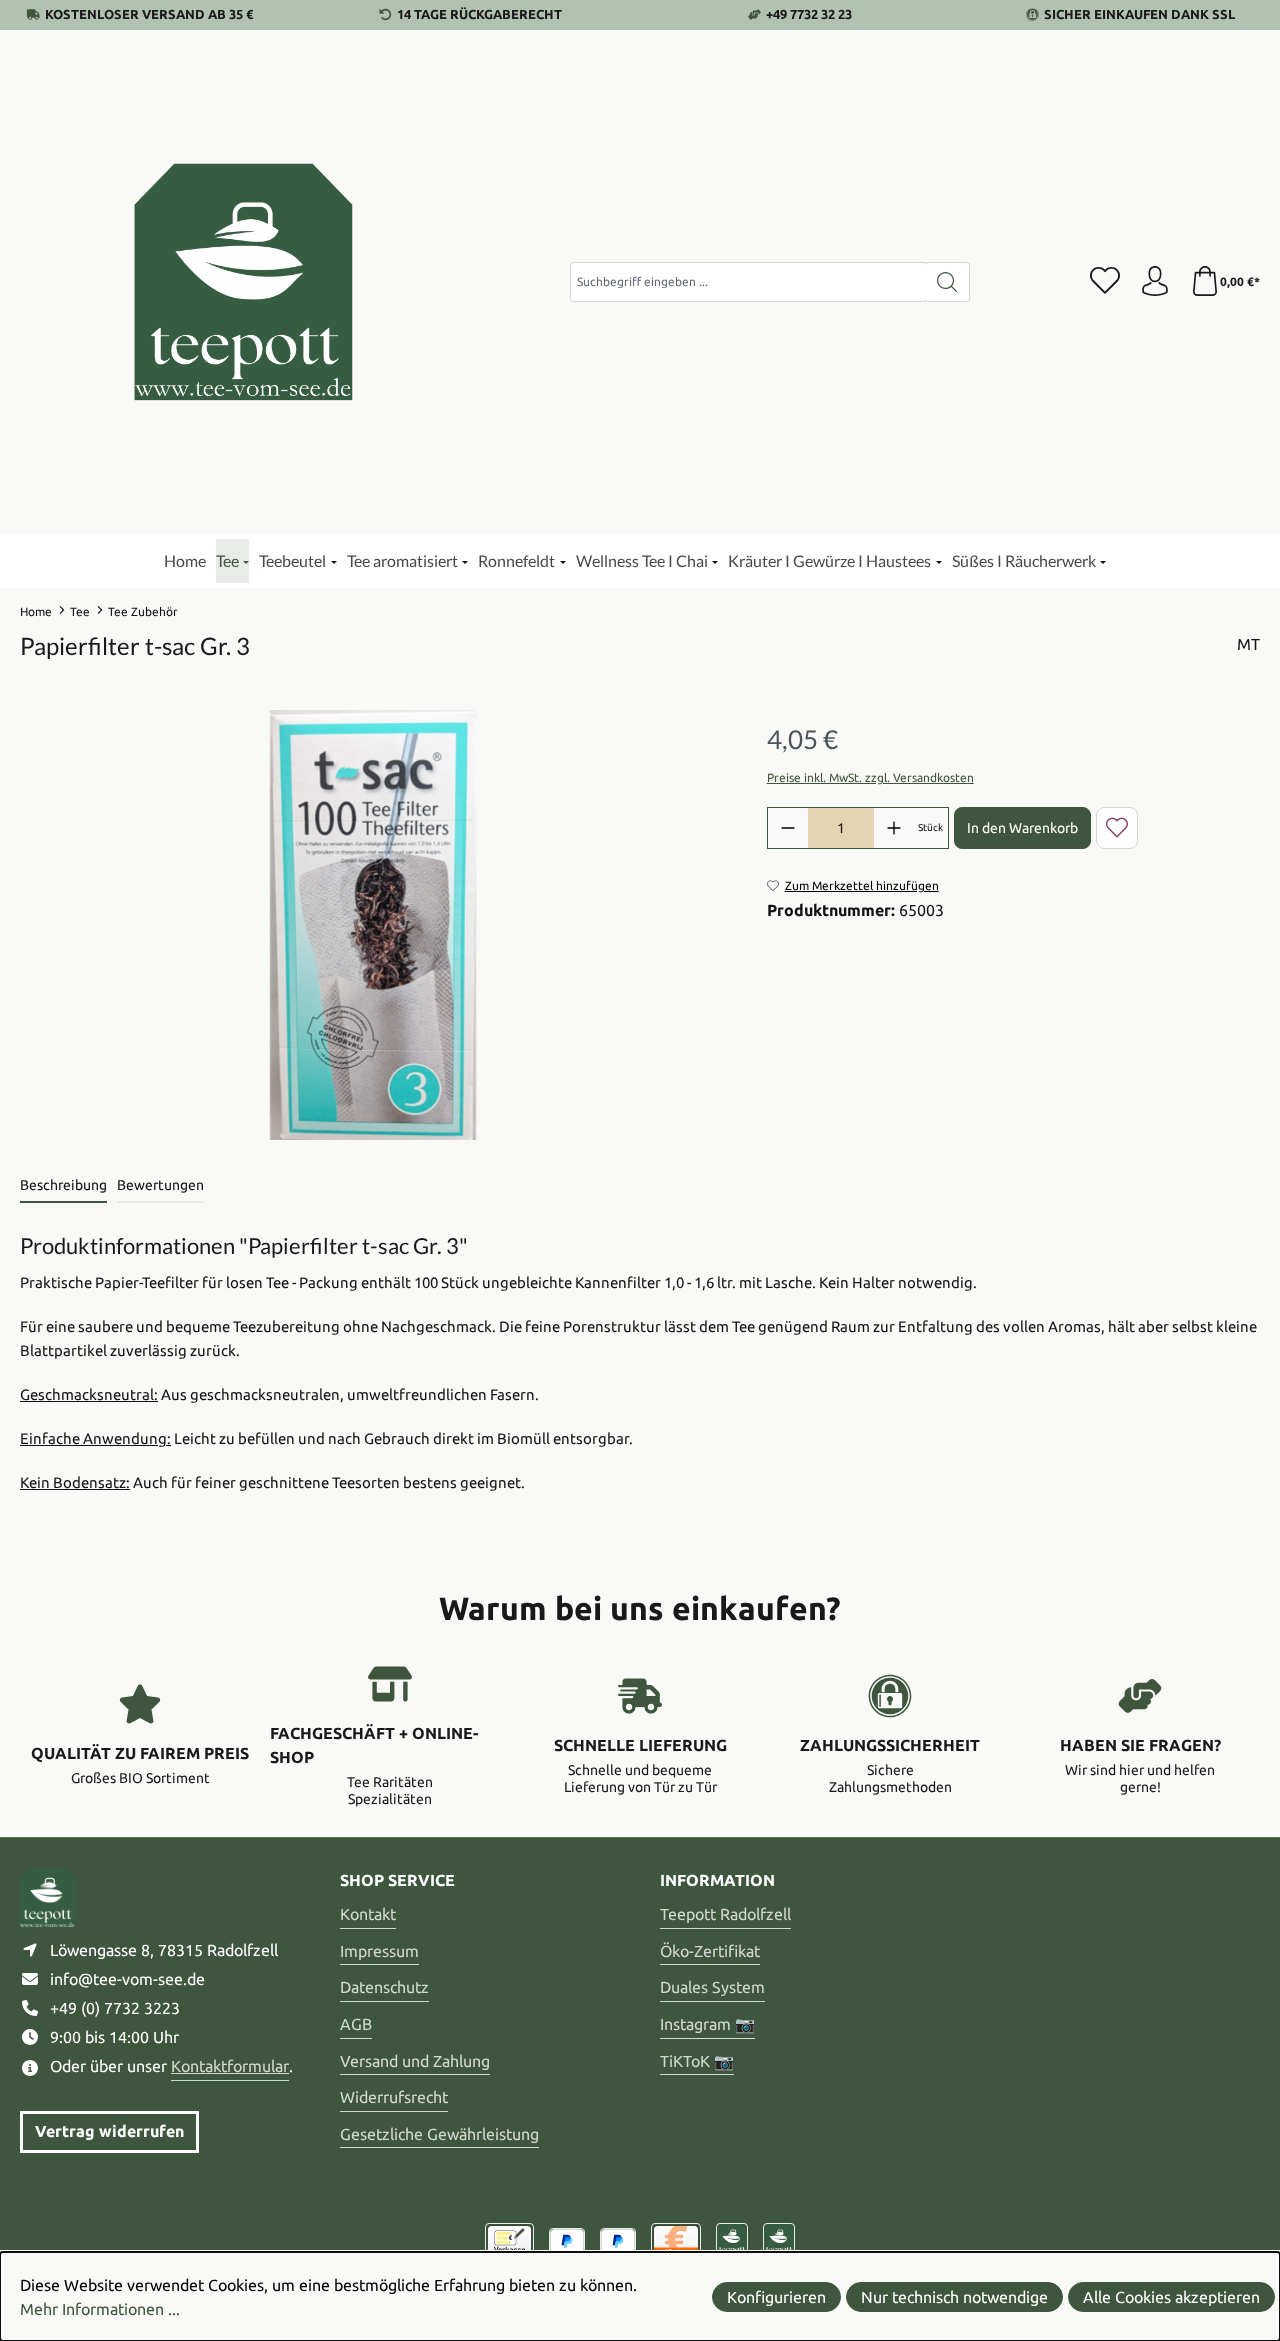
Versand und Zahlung (415, 2061)
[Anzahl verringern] (788, 828)
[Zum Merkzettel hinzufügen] (1117, 828)
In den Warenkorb (1022, 828)
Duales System (712, 1987)
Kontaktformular (230, 2066)
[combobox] (748, 282)
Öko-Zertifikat (710, 1951)
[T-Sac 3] (373, 925)
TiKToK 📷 (697, 2061)
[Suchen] (947, 282)
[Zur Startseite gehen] (245, 282)
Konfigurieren (776, 2297)
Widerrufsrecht (394, 2097)
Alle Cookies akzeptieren (1171, 2297)
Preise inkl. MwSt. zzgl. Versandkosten (870, 777)
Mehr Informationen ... (100, 2309)
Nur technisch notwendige (954, 2297)
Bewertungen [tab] (160, 1185)
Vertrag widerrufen (109, 2131)
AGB (356, 2024)
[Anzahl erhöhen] (894, 828)
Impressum (379, 1951)
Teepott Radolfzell (725, 1914)
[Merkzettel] (1105, 282)
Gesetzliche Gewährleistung (439, 2134)
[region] (373, 925)
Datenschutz (384, 1987)
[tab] (63, 1186)
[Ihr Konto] (1155, 282)
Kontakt (368, 1914)
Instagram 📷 (707, 2024)
